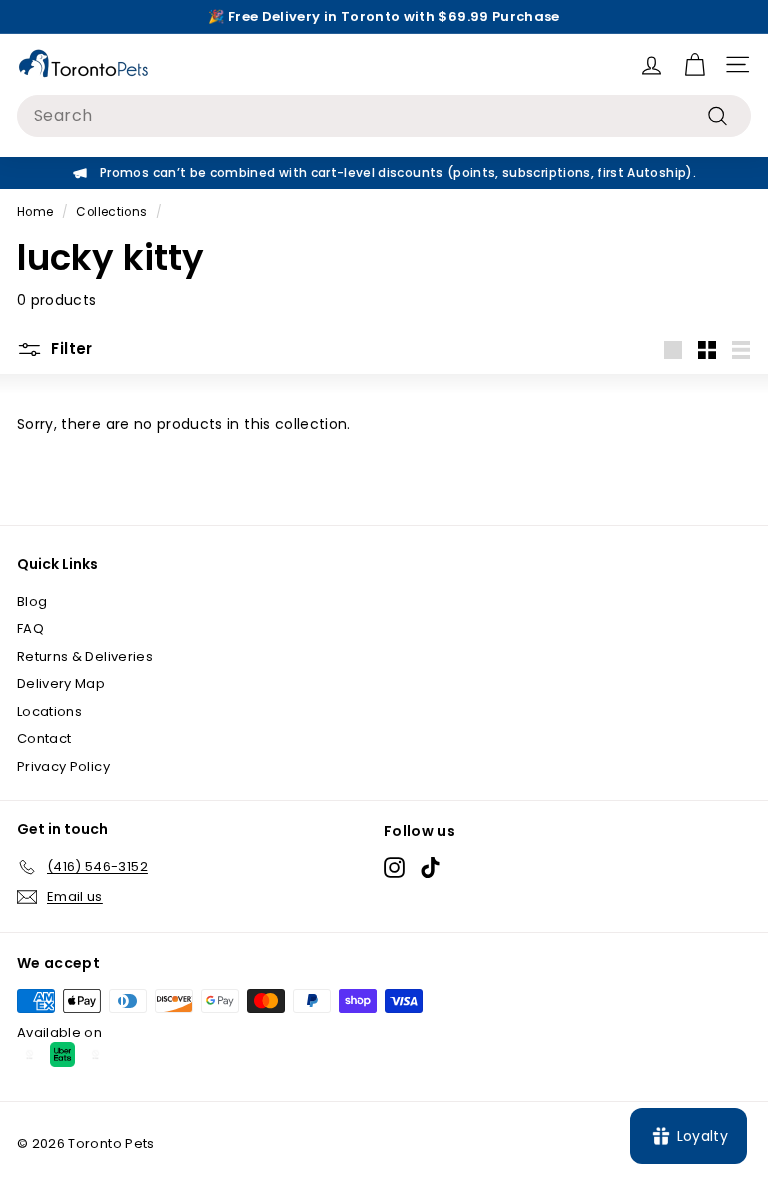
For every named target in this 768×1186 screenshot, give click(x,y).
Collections (111, 212)
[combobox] (384, 116)
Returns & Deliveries (85, 656)
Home (35, 212)
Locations (49, 711)
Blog (32, 601)
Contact (44, 738)
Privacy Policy (63, 766)
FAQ (30, 628)
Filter (70, 348)
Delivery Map (61, 683)
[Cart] (694, 64)
